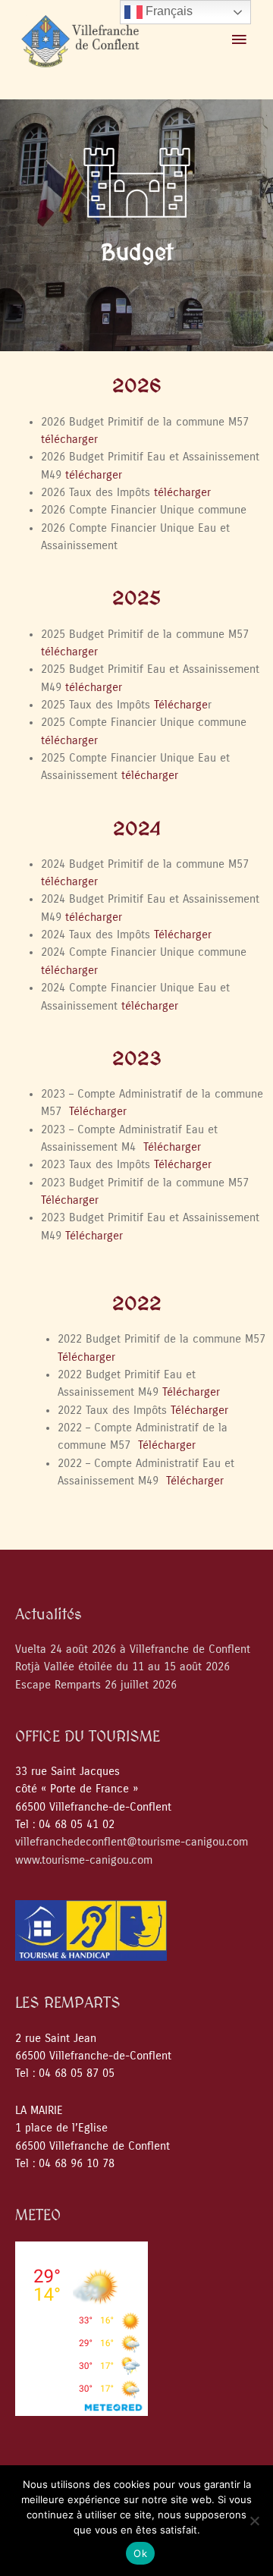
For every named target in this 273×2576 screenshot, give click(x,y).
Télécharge (181, 705)
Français (168, 11)
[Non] (254, 2521)
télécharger (69, 440)
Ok (140, 2553)
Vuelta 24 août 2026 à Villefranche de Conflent (133, 1649)
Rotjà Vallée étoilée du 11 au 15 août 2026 (122, 1667)
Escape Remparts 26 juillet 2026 (96, 1685)
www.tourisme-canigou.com (84, 1860)
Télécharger (183, 935)
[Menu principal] (239, 40)
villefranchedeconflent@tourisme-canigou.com (132, 1842)
